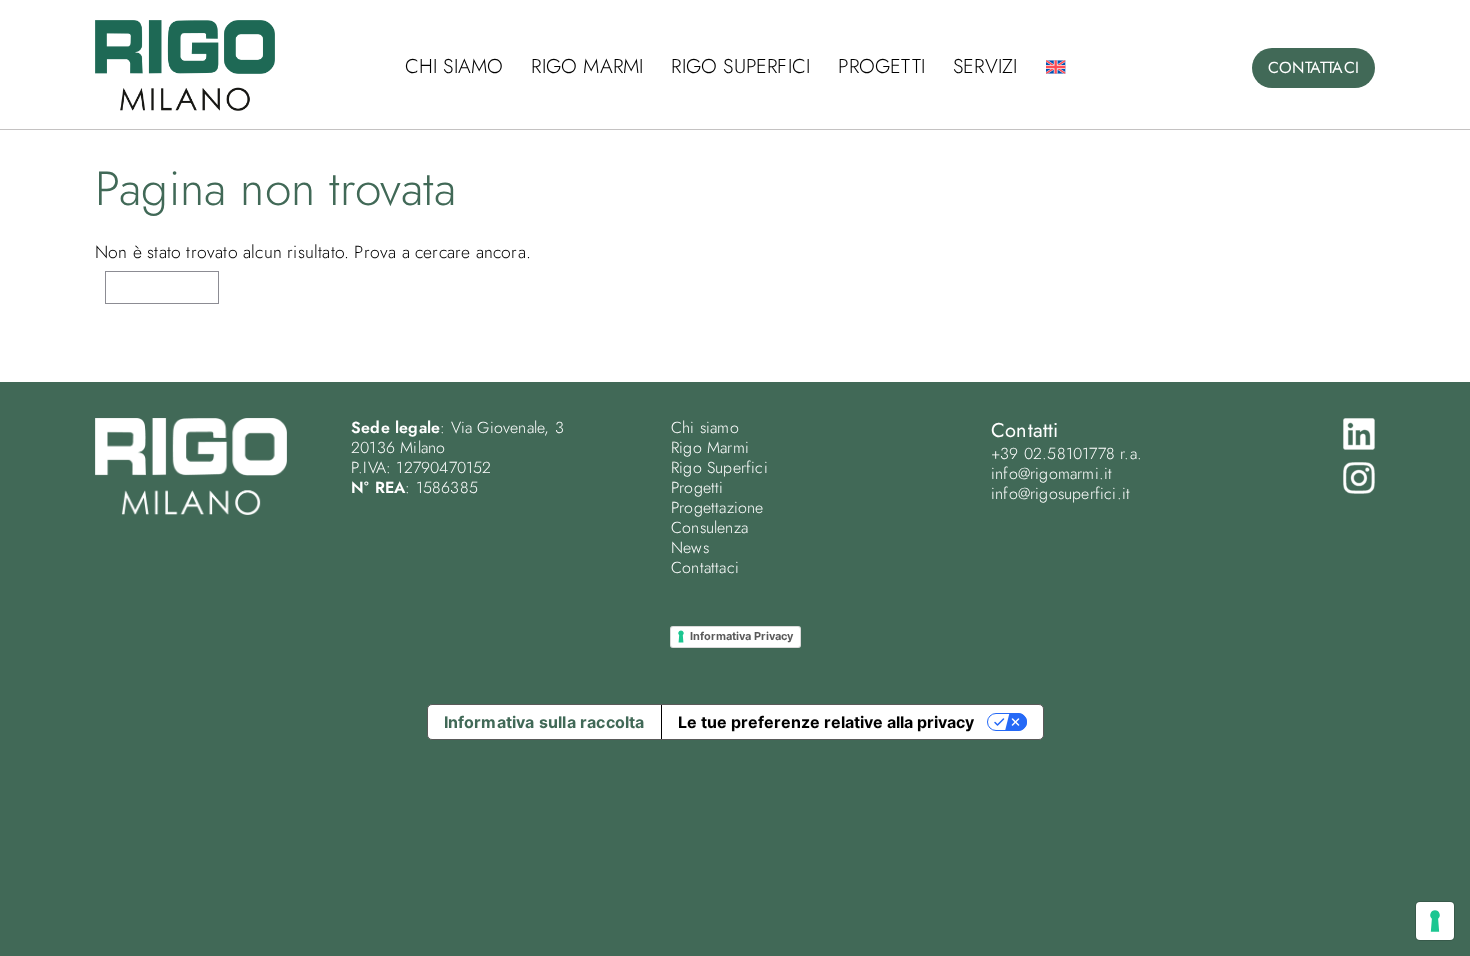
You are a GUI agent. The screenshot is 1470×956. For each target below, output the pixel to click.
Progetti (881, 66)
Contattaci (705, 567)
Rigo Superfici (740, 66)
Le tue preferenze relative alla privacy (826, 722)
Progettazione (717, 507)
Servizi (985, 66)
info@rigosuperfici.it (1060, 493)
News (690, 547)
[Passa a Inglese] (1055, 67)
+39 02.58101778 (1053, 453)
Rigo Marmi (587, 66)
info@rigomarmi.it (1051, 473)
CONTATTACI (1313, 67)
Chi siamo (454, 66)
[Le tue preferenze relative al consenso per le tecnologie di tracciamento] (1435, 921)
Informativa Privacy (741, 636)
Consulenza (709, 527)
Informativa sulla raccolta (544, 722)
